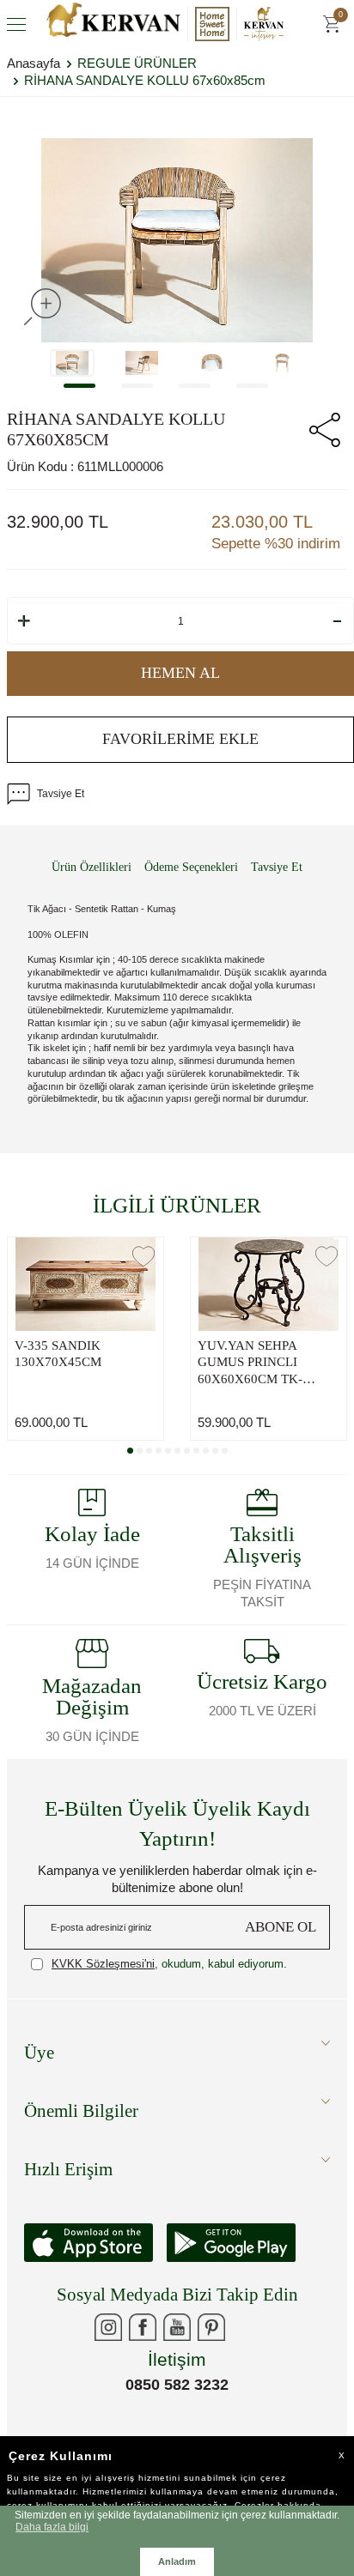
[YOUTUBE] (177, 2327)
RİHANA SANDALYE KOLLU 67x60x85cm (145, 80)
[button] (79, 386)
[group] (177, 240)
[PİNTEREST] (211, 2327)
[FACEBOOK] (143, 2327)
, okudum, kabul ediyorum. (169, 1964)
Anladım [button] (177, 2561)
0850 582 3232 (177, 2385)
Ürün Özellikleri (92, 867)
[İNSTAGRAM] (108, 2327)
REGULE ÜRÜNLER (137, 63)
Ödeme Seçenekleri (191, 867)
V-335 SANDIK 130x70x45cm (58, 1354)
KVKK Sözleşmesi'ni (103, 1964)
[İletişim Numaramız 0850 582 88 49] (246, 2327)
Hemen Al (180, 673)
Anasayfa (34, 63)
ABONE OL (281, 1927)
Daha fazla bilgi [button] (52, 2527)
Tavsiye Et (61, 794)
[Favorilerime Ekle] (143, 1256)
